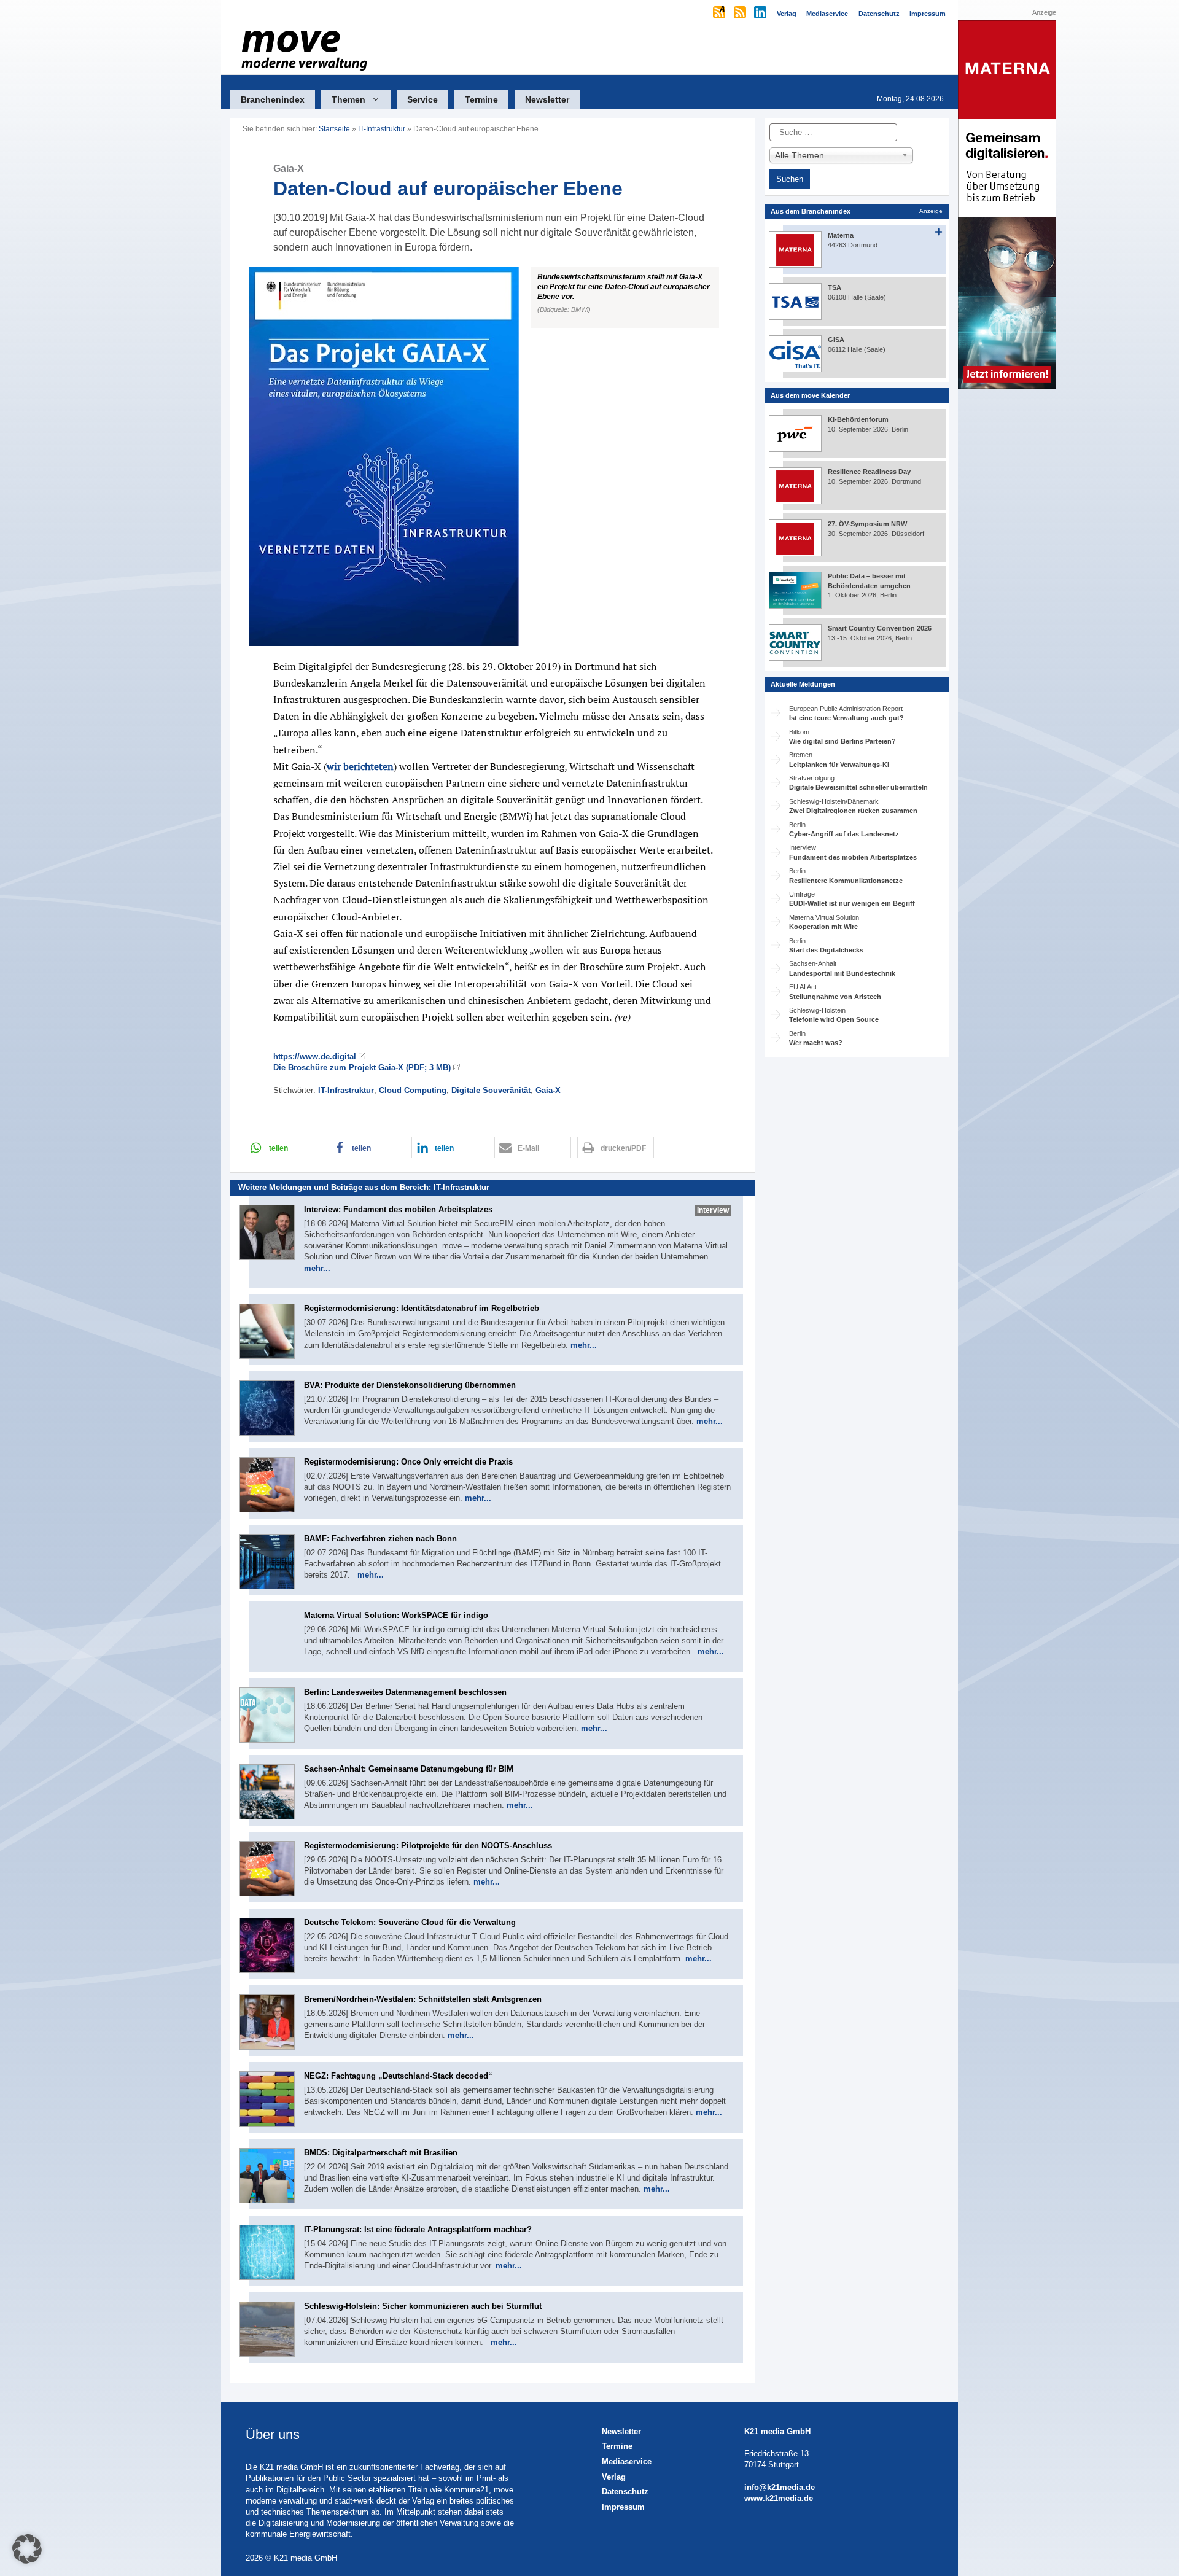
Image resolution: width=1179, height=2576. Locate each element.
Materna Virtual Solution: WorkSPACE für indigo (396, 1615)
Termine (481, 99)
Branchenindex (273, 99)
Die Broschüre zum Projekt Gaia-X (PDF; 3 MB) (362, 1068)
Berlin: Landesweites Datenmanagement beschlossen (405, 1692)
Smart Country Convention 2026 (880, 628)
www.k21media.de (779, 2498)
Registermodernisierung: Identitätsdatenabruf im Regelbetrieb (422, 1308)
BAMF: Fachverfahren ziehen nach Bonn (380, 1539)
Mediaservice (627, 2461)
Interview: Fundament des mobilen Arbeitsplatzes (398, 1209)
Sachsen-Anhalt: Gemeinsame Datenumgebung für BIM (409, 1769)
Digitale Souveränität (491, 1090)
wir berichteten (360, 766)
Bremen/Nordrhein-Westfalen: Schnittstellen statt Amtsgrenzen (423, 1999)
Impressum (623, 2507)
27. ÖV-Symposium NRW (867, 524)
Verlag (614, 2477)
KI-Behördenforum (858, 419)
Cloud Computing (413, 1090)
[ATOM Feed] (720, 14)
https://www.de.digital (315, 1056)
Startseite (334, 129)
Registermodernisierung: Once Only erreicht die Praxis (408, 1462)
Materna (841, 235)
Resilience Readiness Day (869, 472)
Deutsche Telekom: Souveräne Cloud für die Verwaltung (410, 1922)
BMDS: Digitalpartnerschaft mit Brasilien (381, 2153)
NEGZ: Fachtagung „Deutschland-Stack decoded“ (398, 2076)
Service (422, 99)
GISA (836, 340)
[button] (493, 457)
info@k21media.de (780, 2487)
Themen (348, 99)
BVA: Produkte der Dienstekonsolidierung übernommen (410, 1385)
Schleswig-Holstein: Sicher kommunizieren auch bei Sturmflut (423, 2306)
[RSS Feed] (741, 14)
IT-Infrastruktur (382, 129)
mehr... (317, 1268)
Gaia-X (548, 1090)
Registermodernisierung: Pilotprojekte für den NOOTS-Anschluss (428, 1846)
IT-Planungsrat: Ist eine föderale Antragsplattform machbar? (418, 2229)
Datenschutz (625, 2492)
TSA (835, 287)
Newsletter (547, 99)
